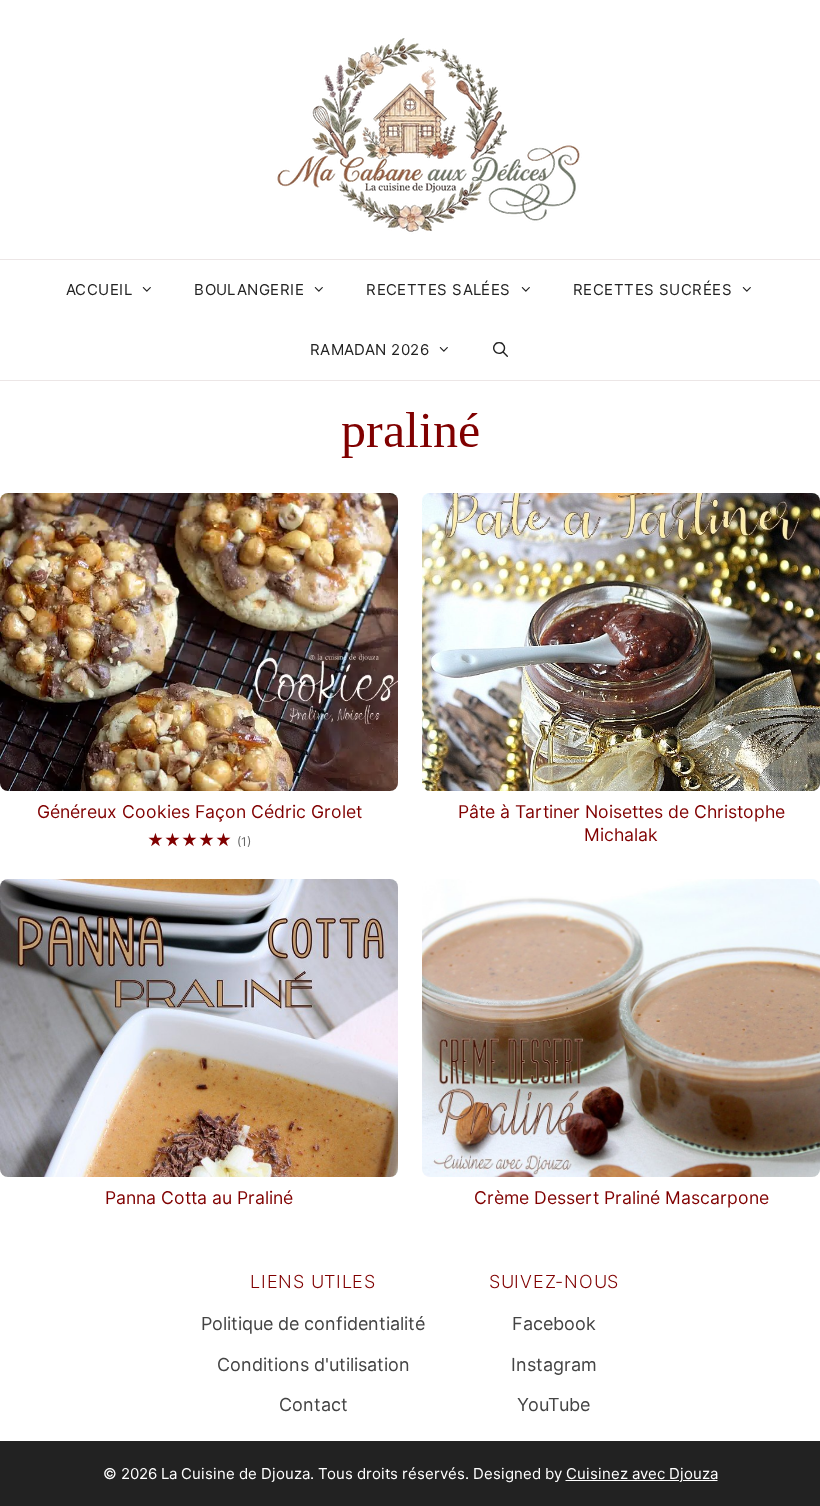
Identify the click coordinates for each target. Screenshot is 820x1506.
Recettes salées (438, 289)
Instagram (554, 1364)
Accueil (99, 289)
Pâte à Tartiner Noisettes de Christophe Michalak (621, 823)
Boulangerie (249, 289)
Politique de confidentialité (313, 1323)
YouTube (553, 1404)
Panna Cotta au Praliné (199, 1197)
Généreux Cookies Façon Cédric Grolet (199, 811)
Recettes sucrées (652, 289)
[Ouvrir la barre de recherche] (500, 350)
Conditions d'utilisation (313, 1364)
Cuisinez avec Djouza (642, 1473)
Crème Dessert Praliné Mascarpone (621, 1197)
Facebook (554, 1323)
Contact (313, 1404)
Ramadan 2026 (369, 349)
